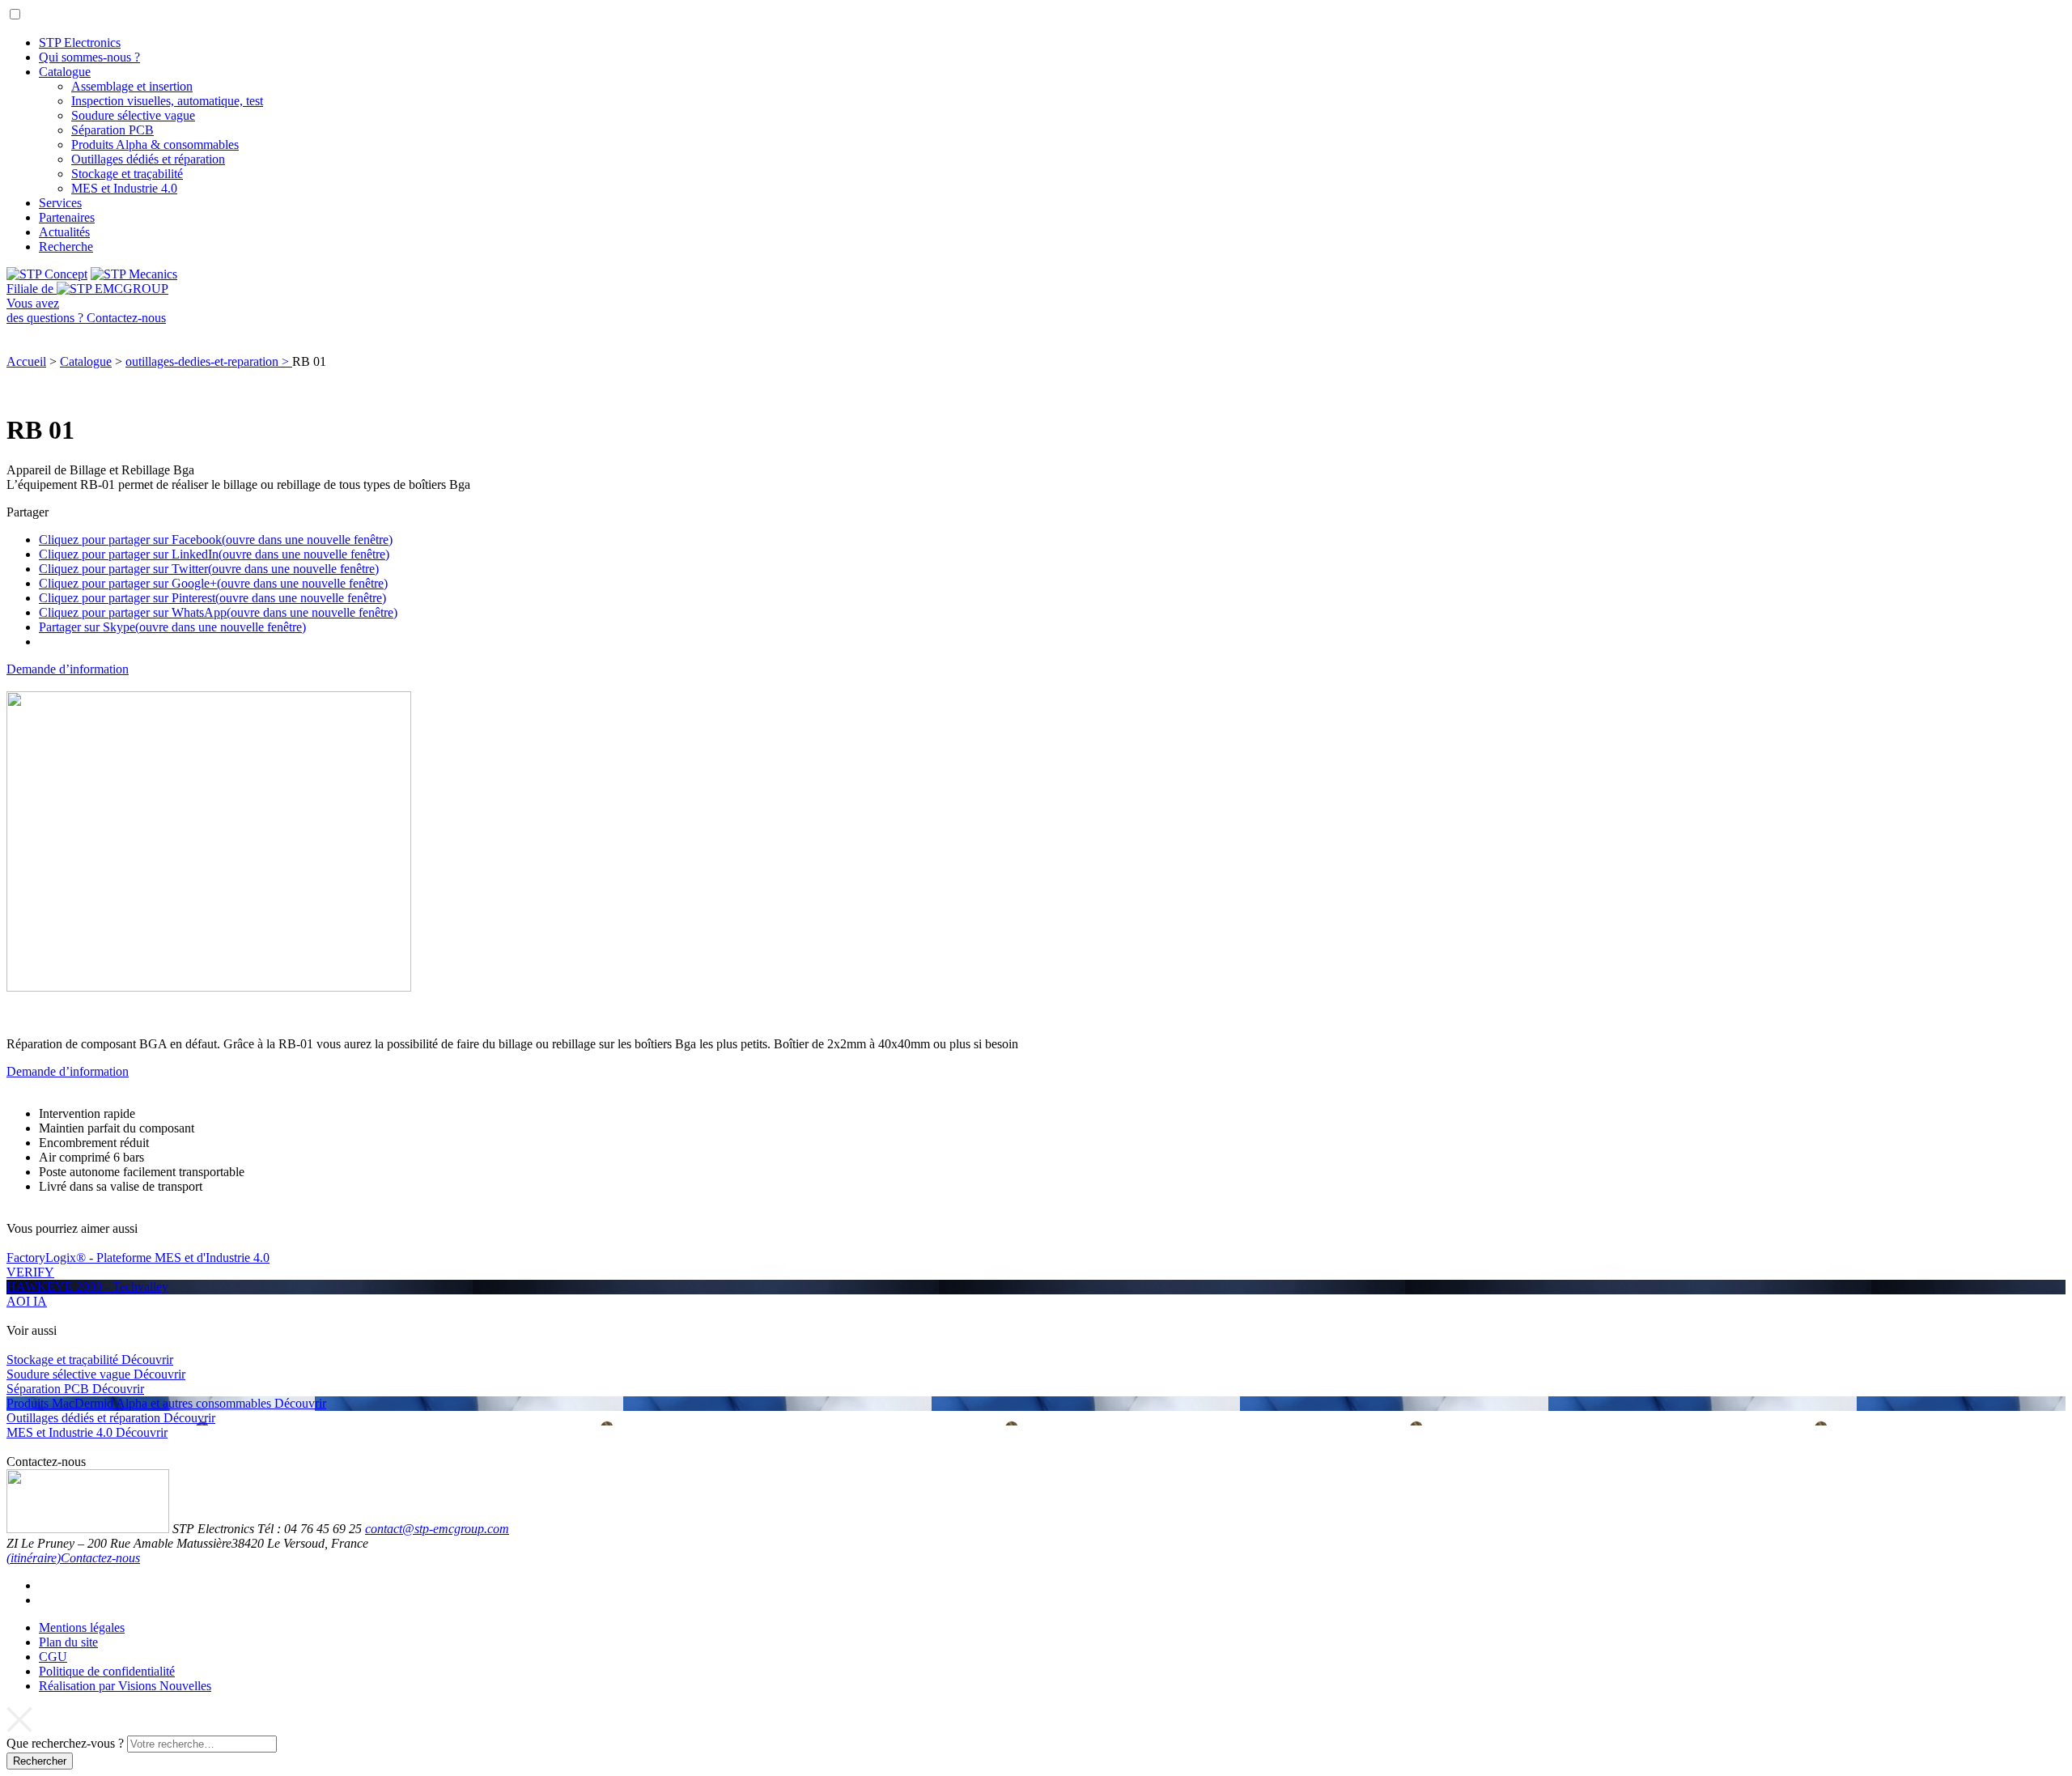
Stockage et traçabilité (127, 174)
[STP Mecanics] (134, 274)
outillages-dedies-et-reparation (209, 361)
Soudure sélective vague (133, 115)
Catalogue (65, 72)
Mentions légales (82, 1627)
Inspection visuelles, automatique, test (167, 101)
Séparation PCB (113, 130)
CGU (53, 1657)
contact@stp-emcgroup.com (437, 1529)
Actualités (64, 232)
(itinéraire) (34, 1558)
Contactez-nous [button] (100, 1558)
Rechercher (40, 1761)
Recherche (66, 246)
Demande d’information (68, 669)
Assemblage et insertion (132, 86)
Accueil (26, 361)
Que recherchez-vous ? (65, 1743)
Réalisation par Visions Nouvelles (125, 1686)
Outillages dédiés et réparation (148, 159)
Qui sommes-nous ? (89, 57)
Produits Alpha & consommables (155, 144)
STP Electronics (80, 42)
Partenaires (67, 217)
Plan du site (68, 1642)
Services (60, 203)
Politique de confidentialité (107, 1671)
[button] (15, 14)
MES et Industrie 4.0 (124, 188)
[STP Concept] (47, 274)
